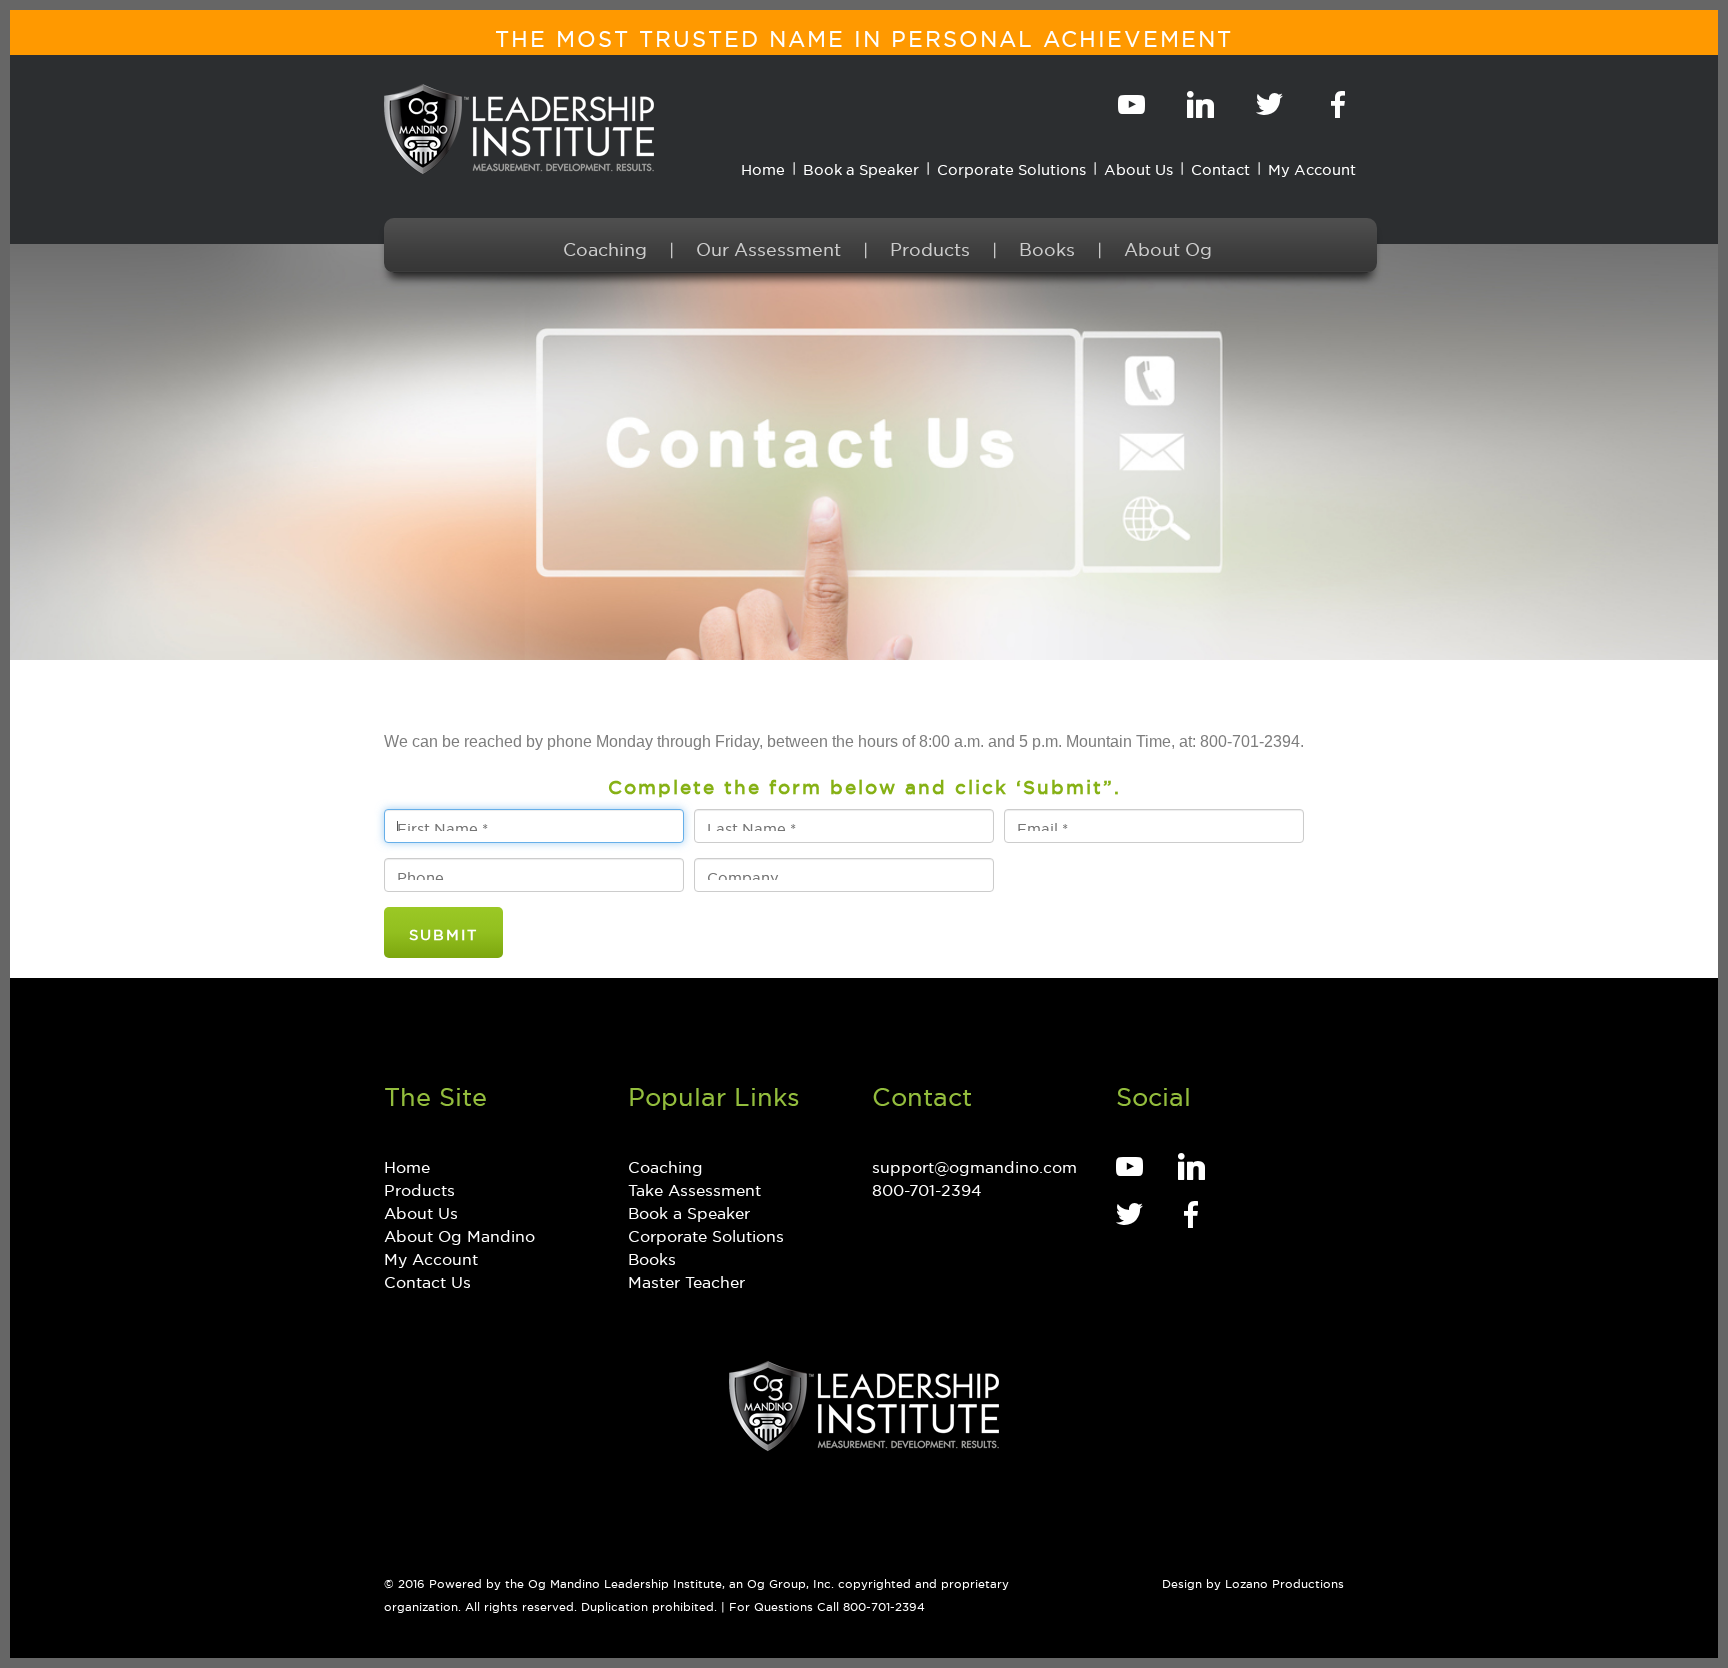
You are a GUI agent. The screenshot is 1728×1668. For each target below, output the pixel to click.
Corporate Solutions (1011, 167)
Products (930, 246)
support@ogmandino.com (974, 1164)
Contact (1220, 167)
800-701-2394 (927, 1187)
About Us (1138, 167)
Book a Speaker (861, 167)
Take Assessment (694, 1187)
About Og (1168, 246)
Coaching (605, 246)
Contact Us (427, 1279)
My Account (1312, 167)
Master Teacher (686, 1279)
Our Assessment (768, 246)
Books (1047, 246)
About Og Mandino (459, 1233)
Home (763, 167)
